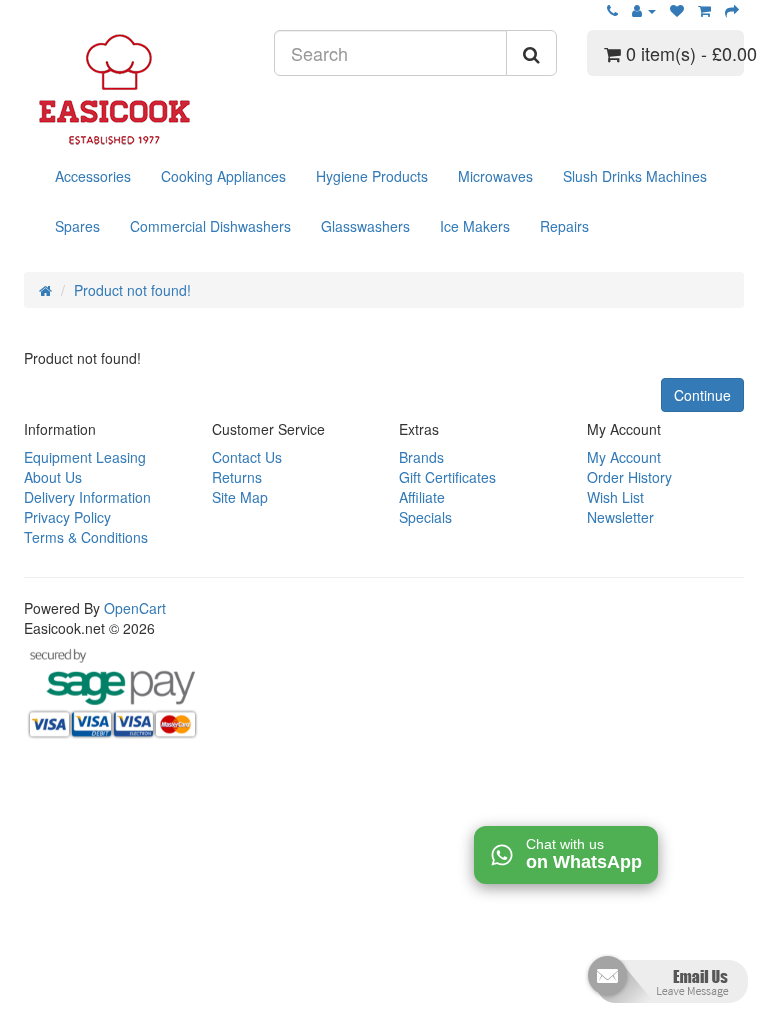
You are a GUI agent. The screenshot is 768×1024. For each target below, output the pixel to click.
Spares (77, 226)
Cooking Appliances (223, 176)
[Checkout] (732, 10)
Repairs (564, 226)
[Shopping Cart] (704, 10)
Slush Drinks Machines (635, 176)
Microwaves (495, 176)
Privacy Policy (67, 517)
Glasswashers (365, 226)
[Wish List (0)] (677, 10)
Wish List (615, 497)
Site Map (240, 497)
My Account (624, 457)
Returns (237, 477)
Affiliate (422, 497)
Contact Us (247, 457)
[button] (665, 987)
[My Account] (644, 10)
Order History (629, 477)
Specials (425, 517)
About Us (53, 477)
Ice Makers (475, 226)
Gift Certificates (447, 477)
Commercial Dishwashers (210, 226)
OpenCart (135, 608)
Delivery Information (87, 497)
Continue (702, 395)
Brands (421, 457)
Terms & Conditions (86, 537)
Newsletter (620, 517)
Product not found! (132, 290)
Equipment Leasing (85, 457)
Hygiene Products (372, 176)
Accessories (93, 176)
